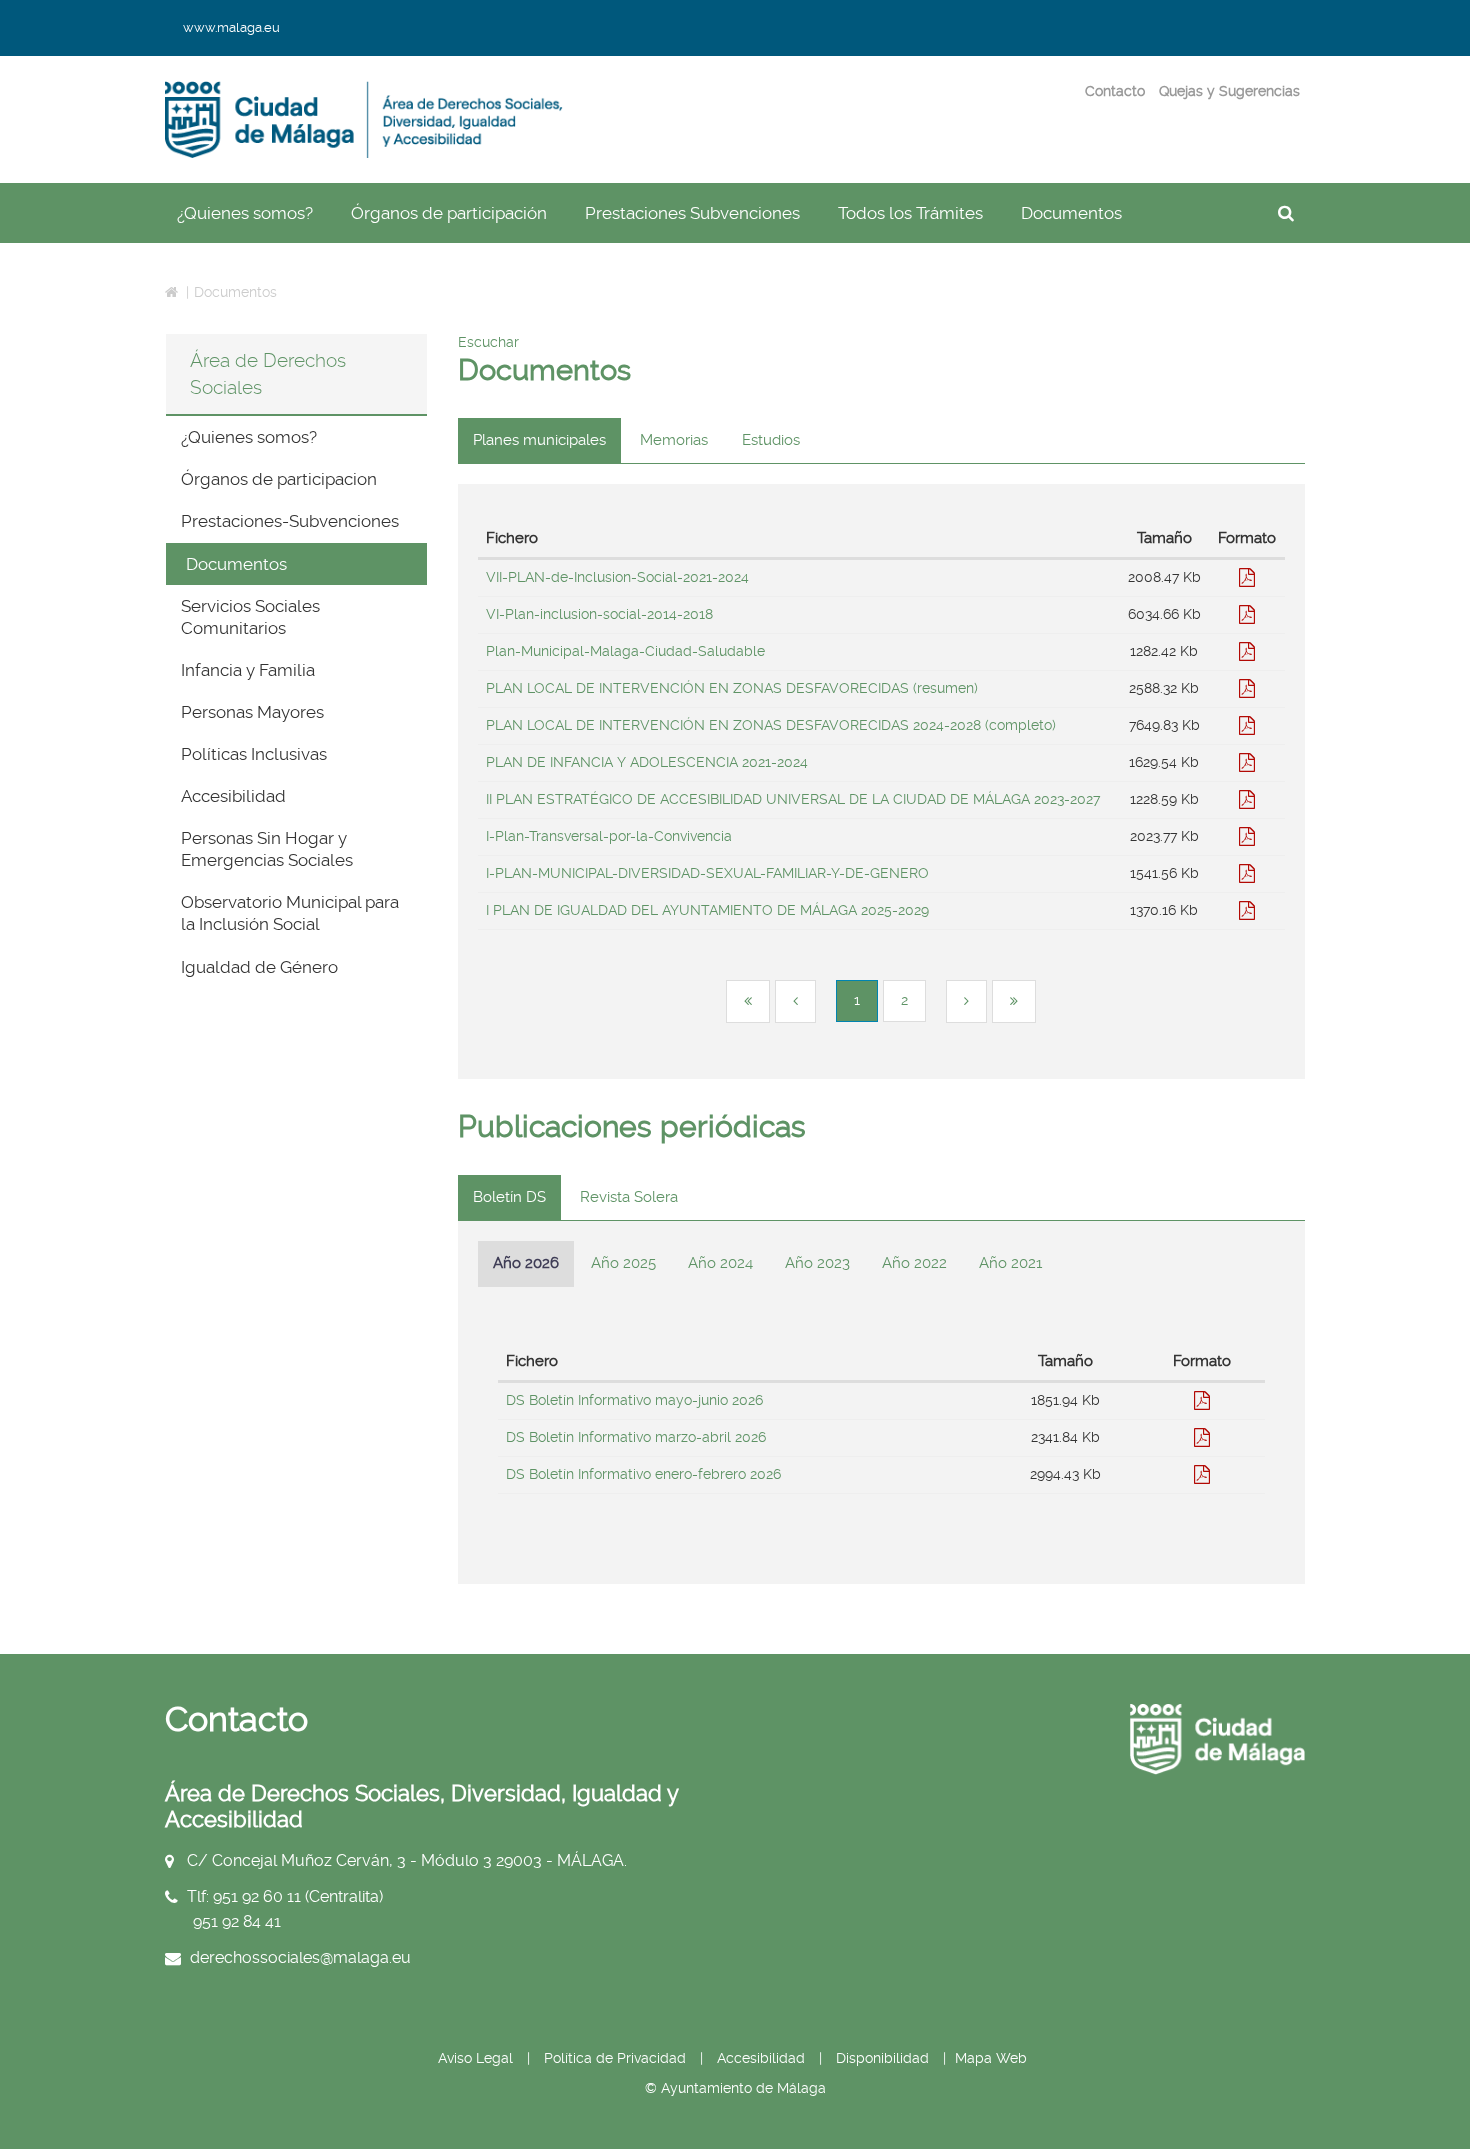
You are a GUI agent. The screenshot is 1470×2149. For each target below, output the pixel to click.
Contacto (1115, 91)
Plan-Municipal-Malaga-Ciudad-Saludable (625, 651)
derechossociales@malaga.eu (300, 1956)
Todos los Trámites (910, 213)
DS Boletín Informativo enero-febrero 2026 (643, 1474)
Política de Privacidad (615, 2058)
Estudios (771, 440)
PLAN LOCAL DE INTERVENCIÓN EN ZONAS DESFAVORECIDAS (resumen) (732, 688)
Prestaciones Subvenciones (692, 213)
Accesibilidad (763, 2058)
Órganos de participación (449, 213)
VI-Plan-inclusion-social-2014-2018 (599, 614)
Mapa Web (991, 2058)
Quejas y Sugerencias (1229, 91)
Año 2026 (526, 1263)
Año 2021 (1010, 1263)
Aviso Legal (475, 2058)
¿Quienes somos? (245, 213)
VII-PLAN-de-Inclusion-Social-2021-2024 (617, 577)
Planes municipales (539, 440)
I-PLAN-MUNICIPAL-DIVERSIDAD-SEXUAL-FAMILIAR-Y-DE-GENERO (707, 873)
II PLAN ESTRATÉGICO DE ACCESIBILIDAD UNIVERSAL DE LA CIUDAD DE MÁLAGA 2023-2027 (793, 799)
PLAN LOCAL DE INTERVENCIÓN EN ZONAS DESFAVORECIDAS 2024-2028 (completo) (771, 725)
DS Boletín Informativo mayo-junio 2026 (634, 1400)
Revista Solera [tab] (629, 1197)
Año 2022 (914, 1263)
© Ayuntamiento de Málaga (735, 2088)
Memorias (674, 440)
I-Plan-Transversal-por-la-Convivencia (609, 836)
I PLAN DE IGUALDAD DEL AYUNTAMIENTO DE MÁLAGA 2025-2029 (707, 910)
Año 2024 (720, 1263)
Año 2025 (623, 1263)
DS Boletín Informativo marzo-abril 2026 (636, 1437)
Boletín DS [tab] (509, 1197)
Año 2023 (817, 1263)
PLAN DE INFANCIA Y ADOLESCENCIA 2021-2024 (647, 762)
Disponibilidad (882, 2058)
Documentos (1071, 213)
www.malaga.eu (231, 27)
